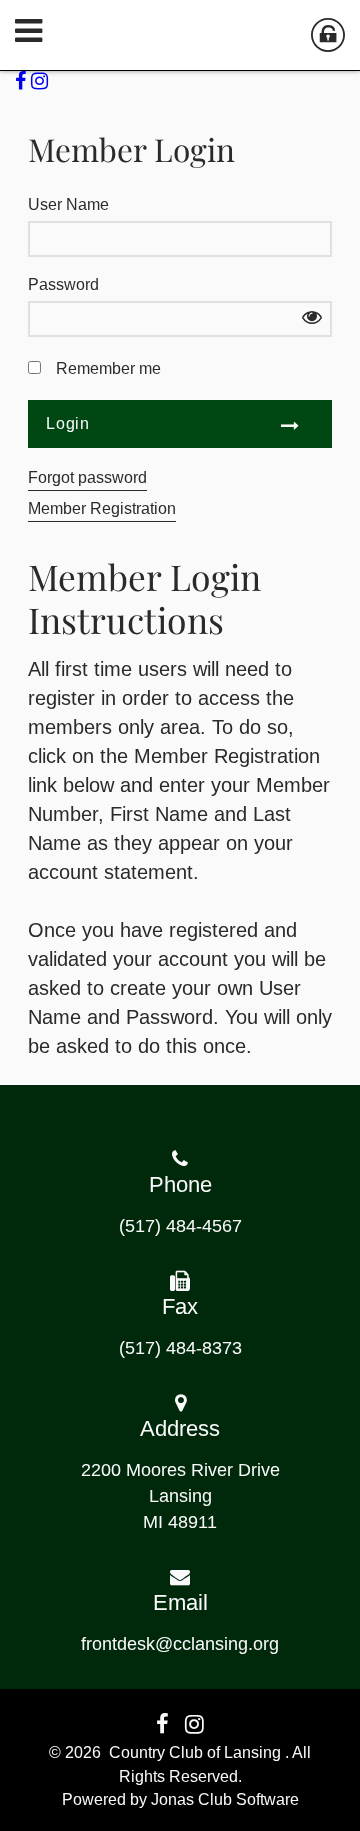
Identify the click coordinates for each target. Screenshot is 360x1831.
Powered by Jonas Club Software (180, 1799)
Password (63, 284)
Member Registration (102, 508)
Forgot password (87, 477)
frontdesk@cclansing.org (180, 1644)
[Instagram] (42, 81)
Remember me (108, 368)
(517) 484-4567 (180, 1226)
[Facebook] (23, 81)
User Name (68, 204)
